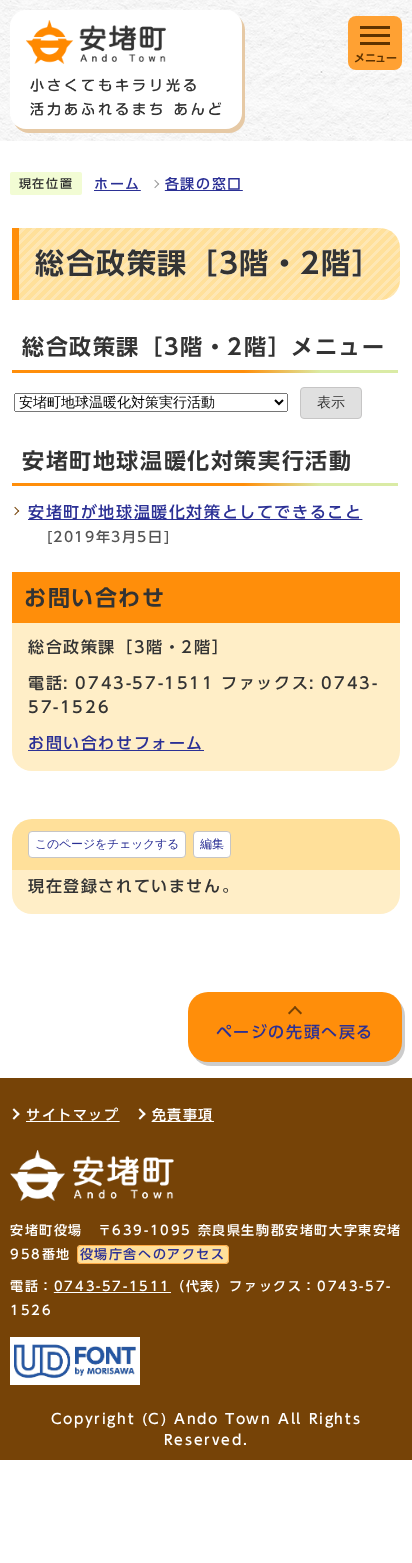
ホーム (117, 184)
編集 (212, 844)
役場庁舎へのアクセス (153, 1254)
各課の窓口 (204, 184)
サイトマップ (73, 1115)
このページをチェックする (107, 844)
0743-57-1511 (112, 1286)
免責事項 (183, 1115)
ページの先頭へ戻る (295, 1032)
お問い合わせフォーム (116, 743)
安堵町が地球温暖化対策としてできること (195, 512)
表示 (331, 402)
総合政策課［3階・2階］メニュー (204, 347)
